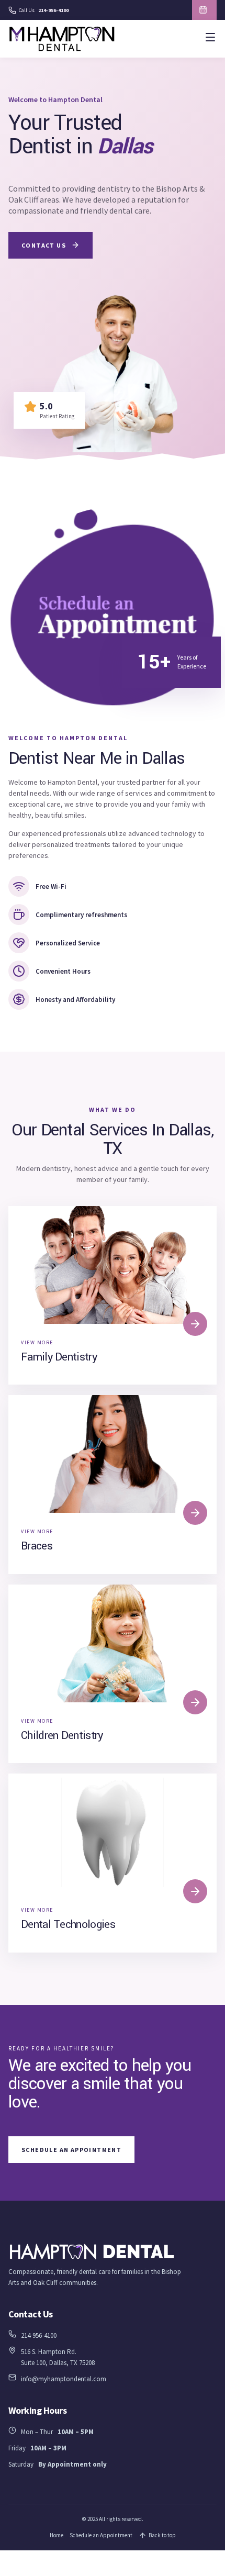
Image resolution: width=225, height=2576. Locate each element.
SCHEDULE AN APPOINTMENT (204, 10)
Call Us (44, 10)
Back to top (162, 2535)
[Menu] (210, 39)
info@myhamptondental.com (64, 2379)
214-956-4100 (39, 2335)
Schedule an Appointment (101, 2535)
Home (57, 2535)
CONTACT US (44, 245)
